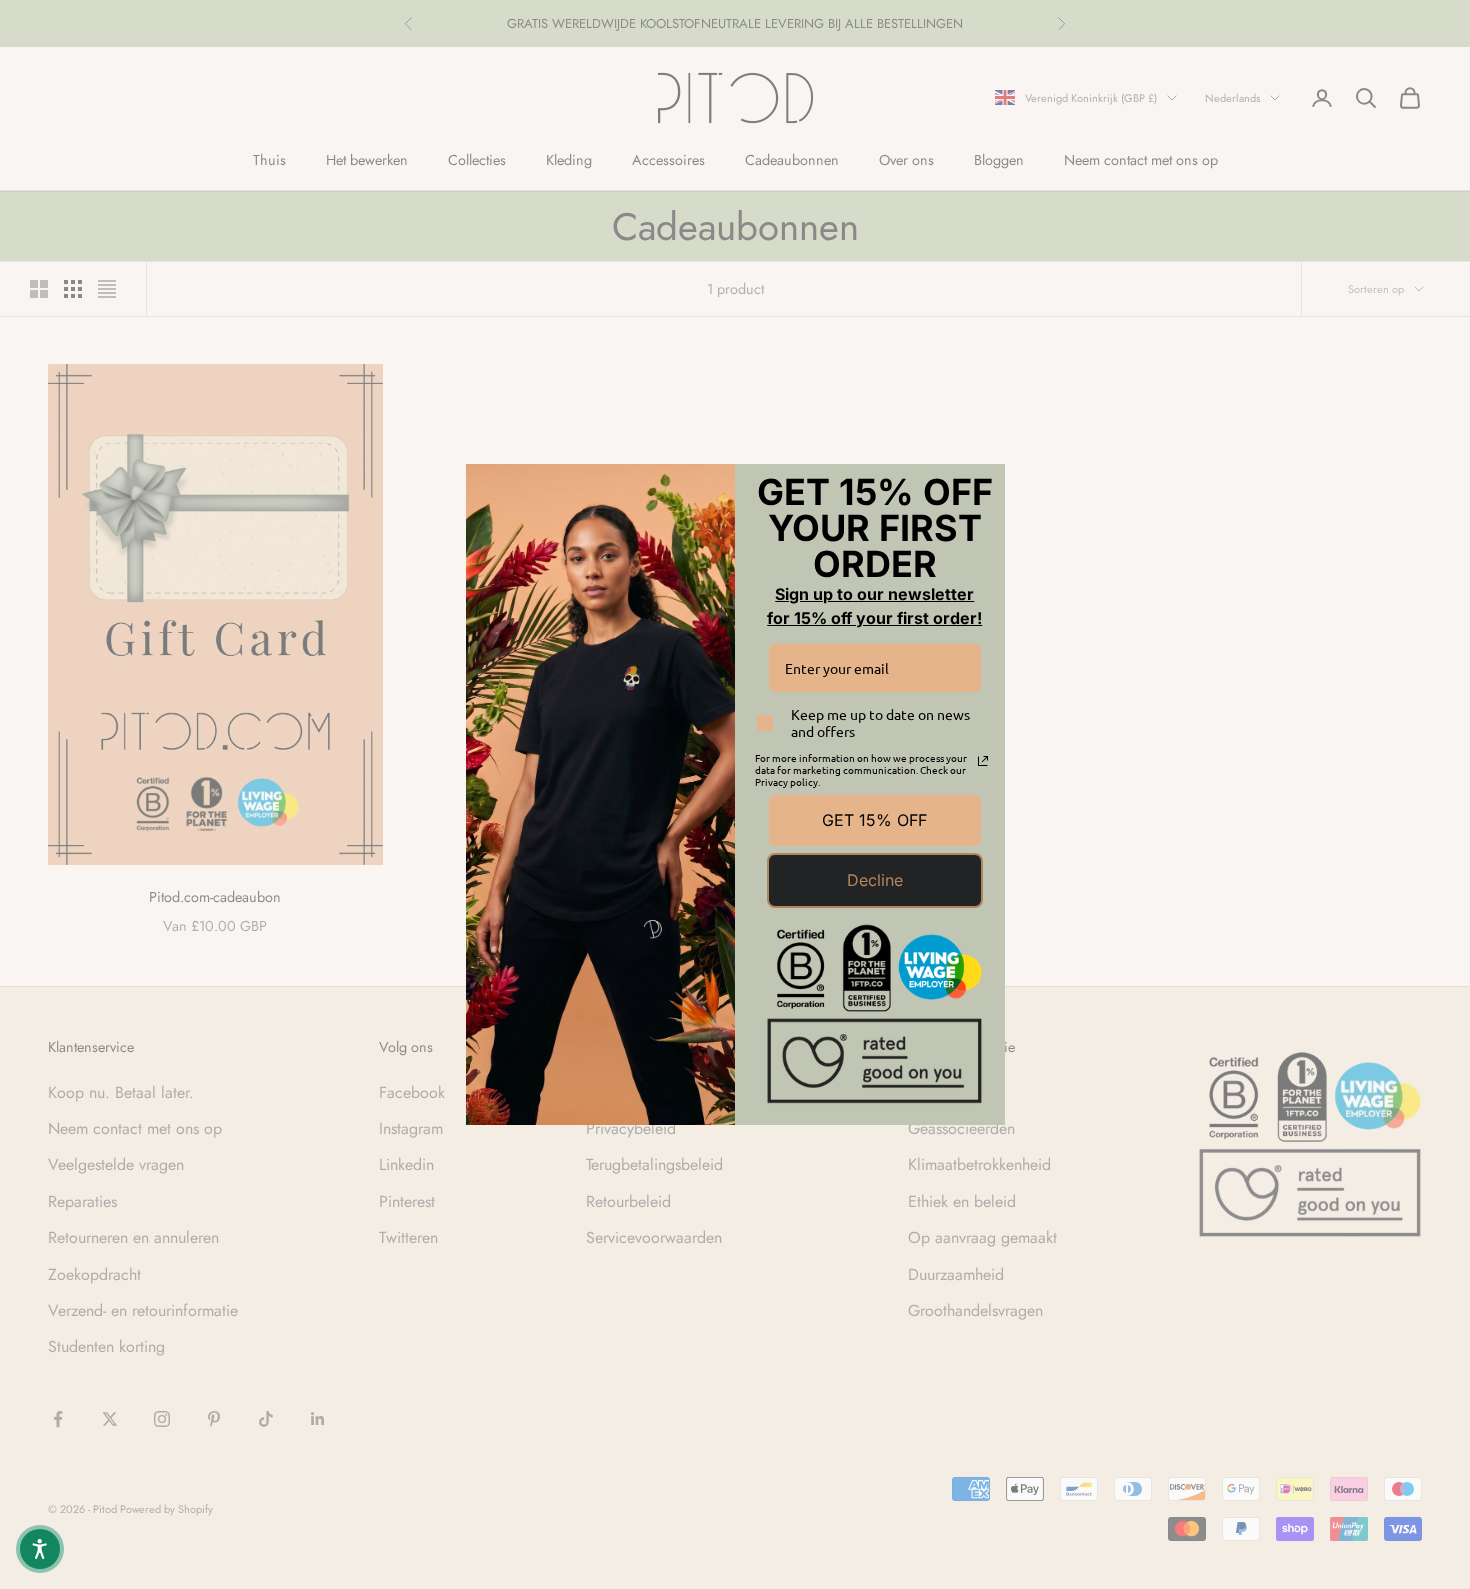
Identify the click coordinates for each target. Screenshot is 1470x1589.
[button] (40, 1549)
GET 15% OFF (874, 820)
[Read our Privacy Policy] (983, 761)
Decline (875, 880)
